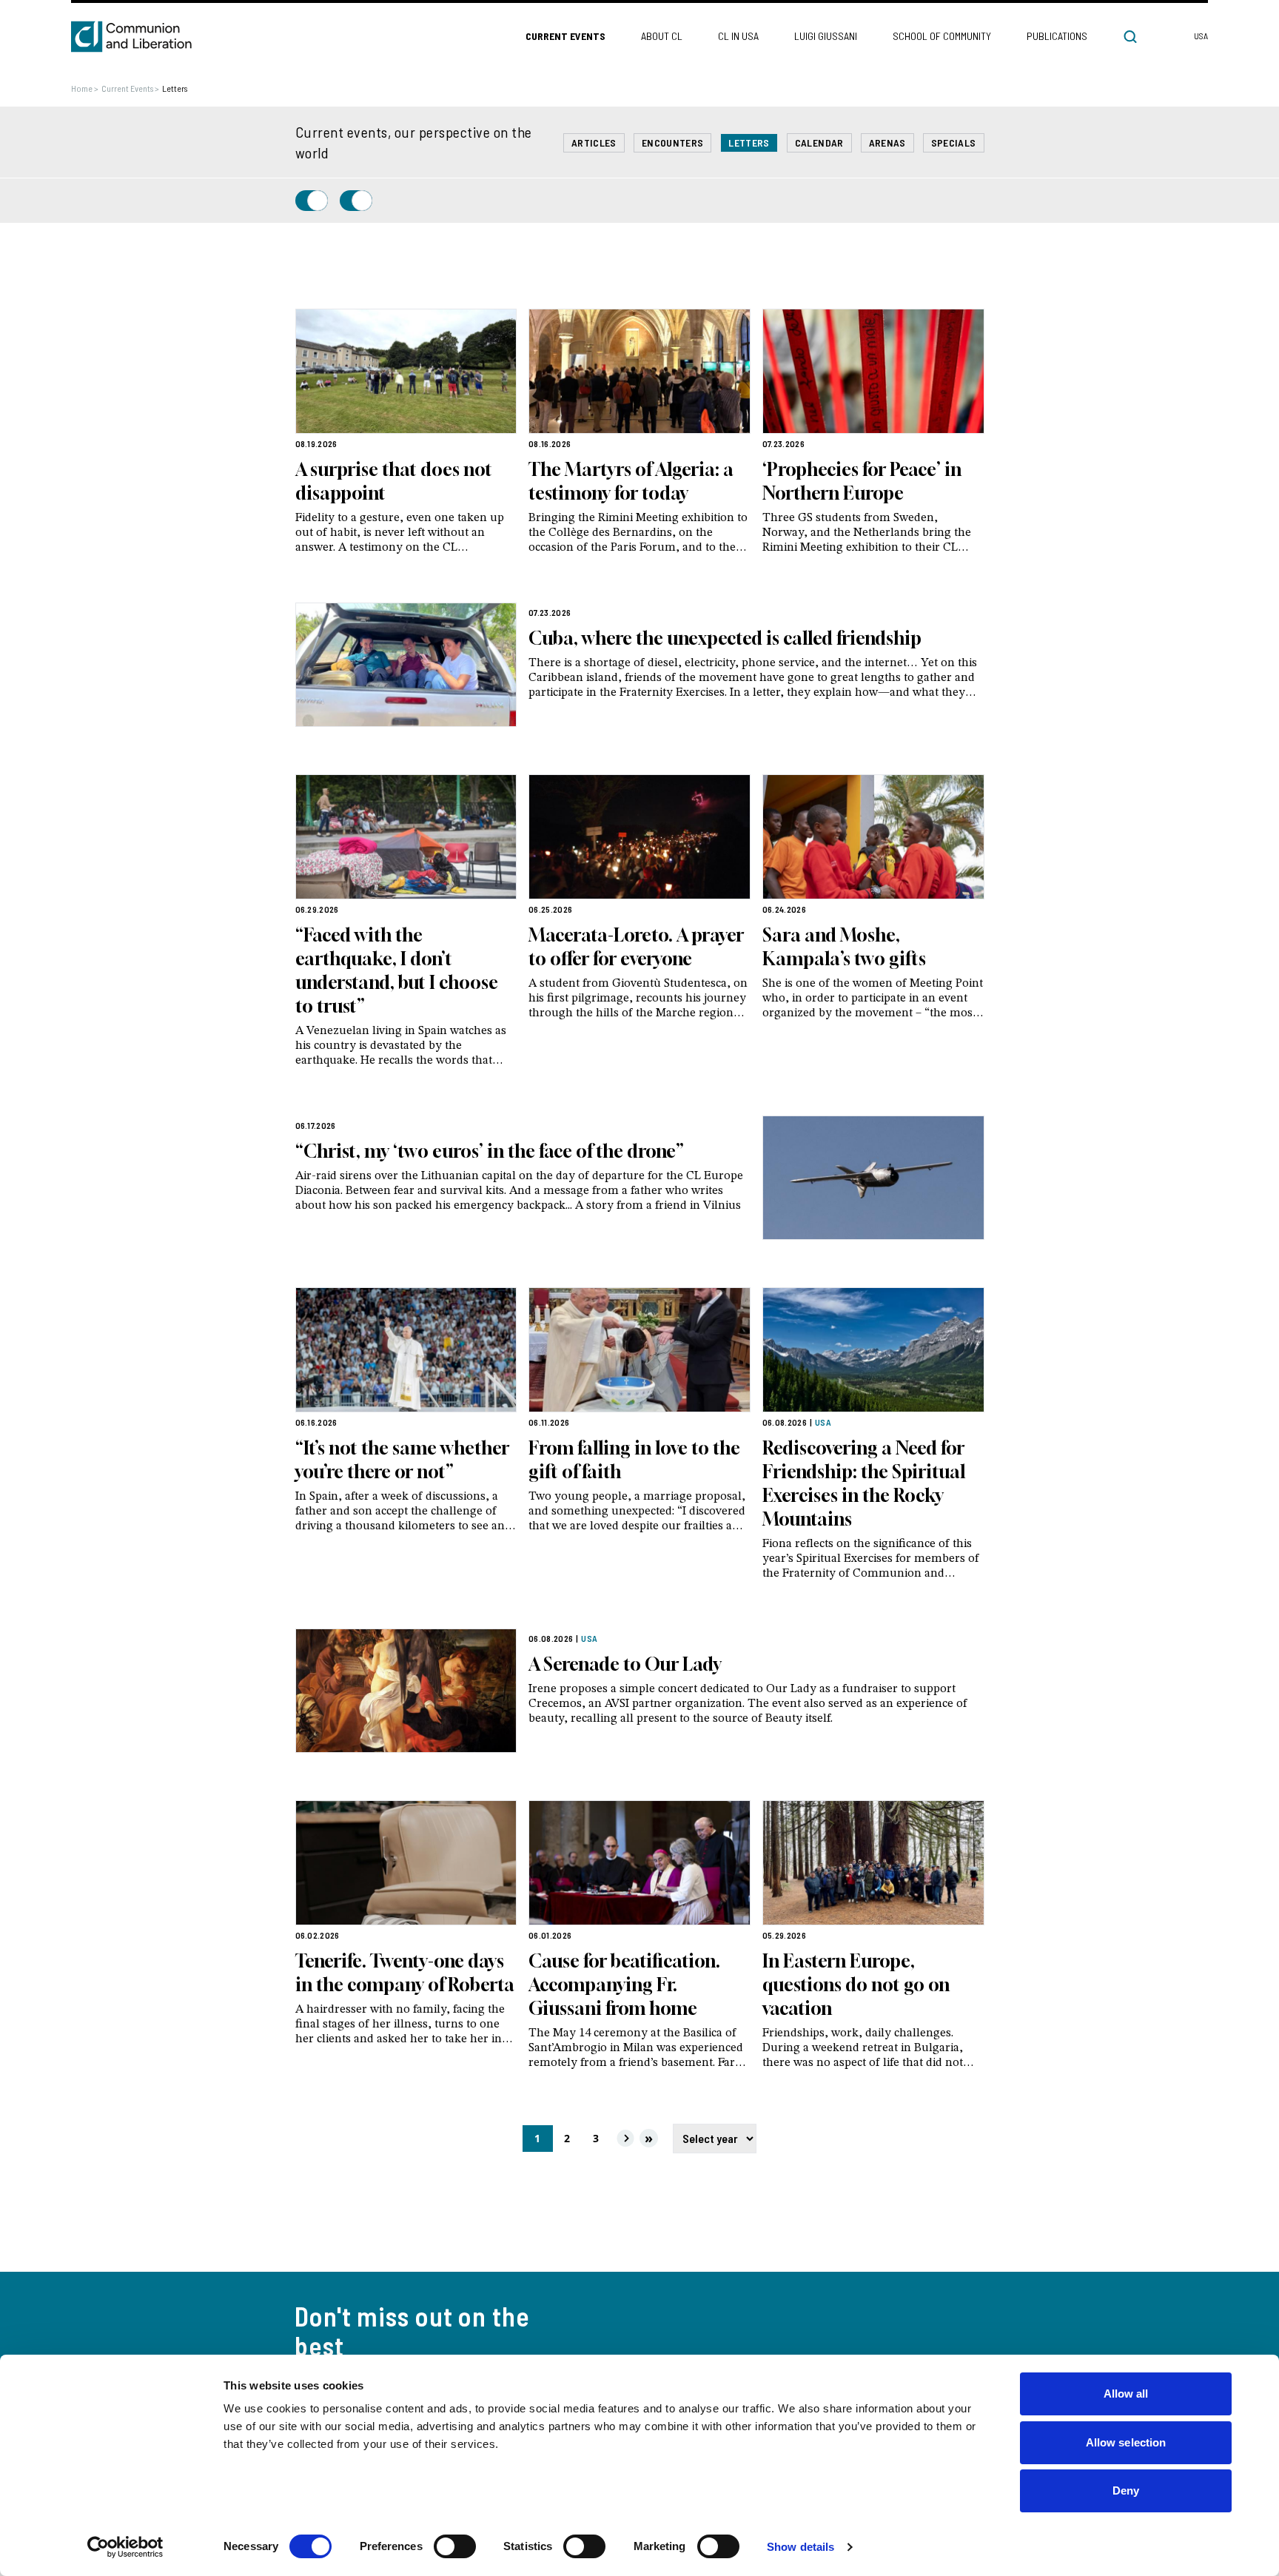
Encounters (673, 142)
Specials (954, 142)
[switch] (455, 2546)
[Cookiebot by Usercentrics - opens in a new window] (125, 2547)
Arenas (887, 142)
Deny (1126, 2491)
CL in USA (738, 36)
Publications (1057, 36)
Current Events (565, 36)
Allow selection (1126, 2442)
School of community (942, 36)
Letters (749, 142)
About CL (662, 36)
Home (85, 88)
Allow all (1126, 2394)
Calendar (819, 142)
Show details (800, 2547)
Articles (594, 142)
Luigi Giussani (826, 36)
